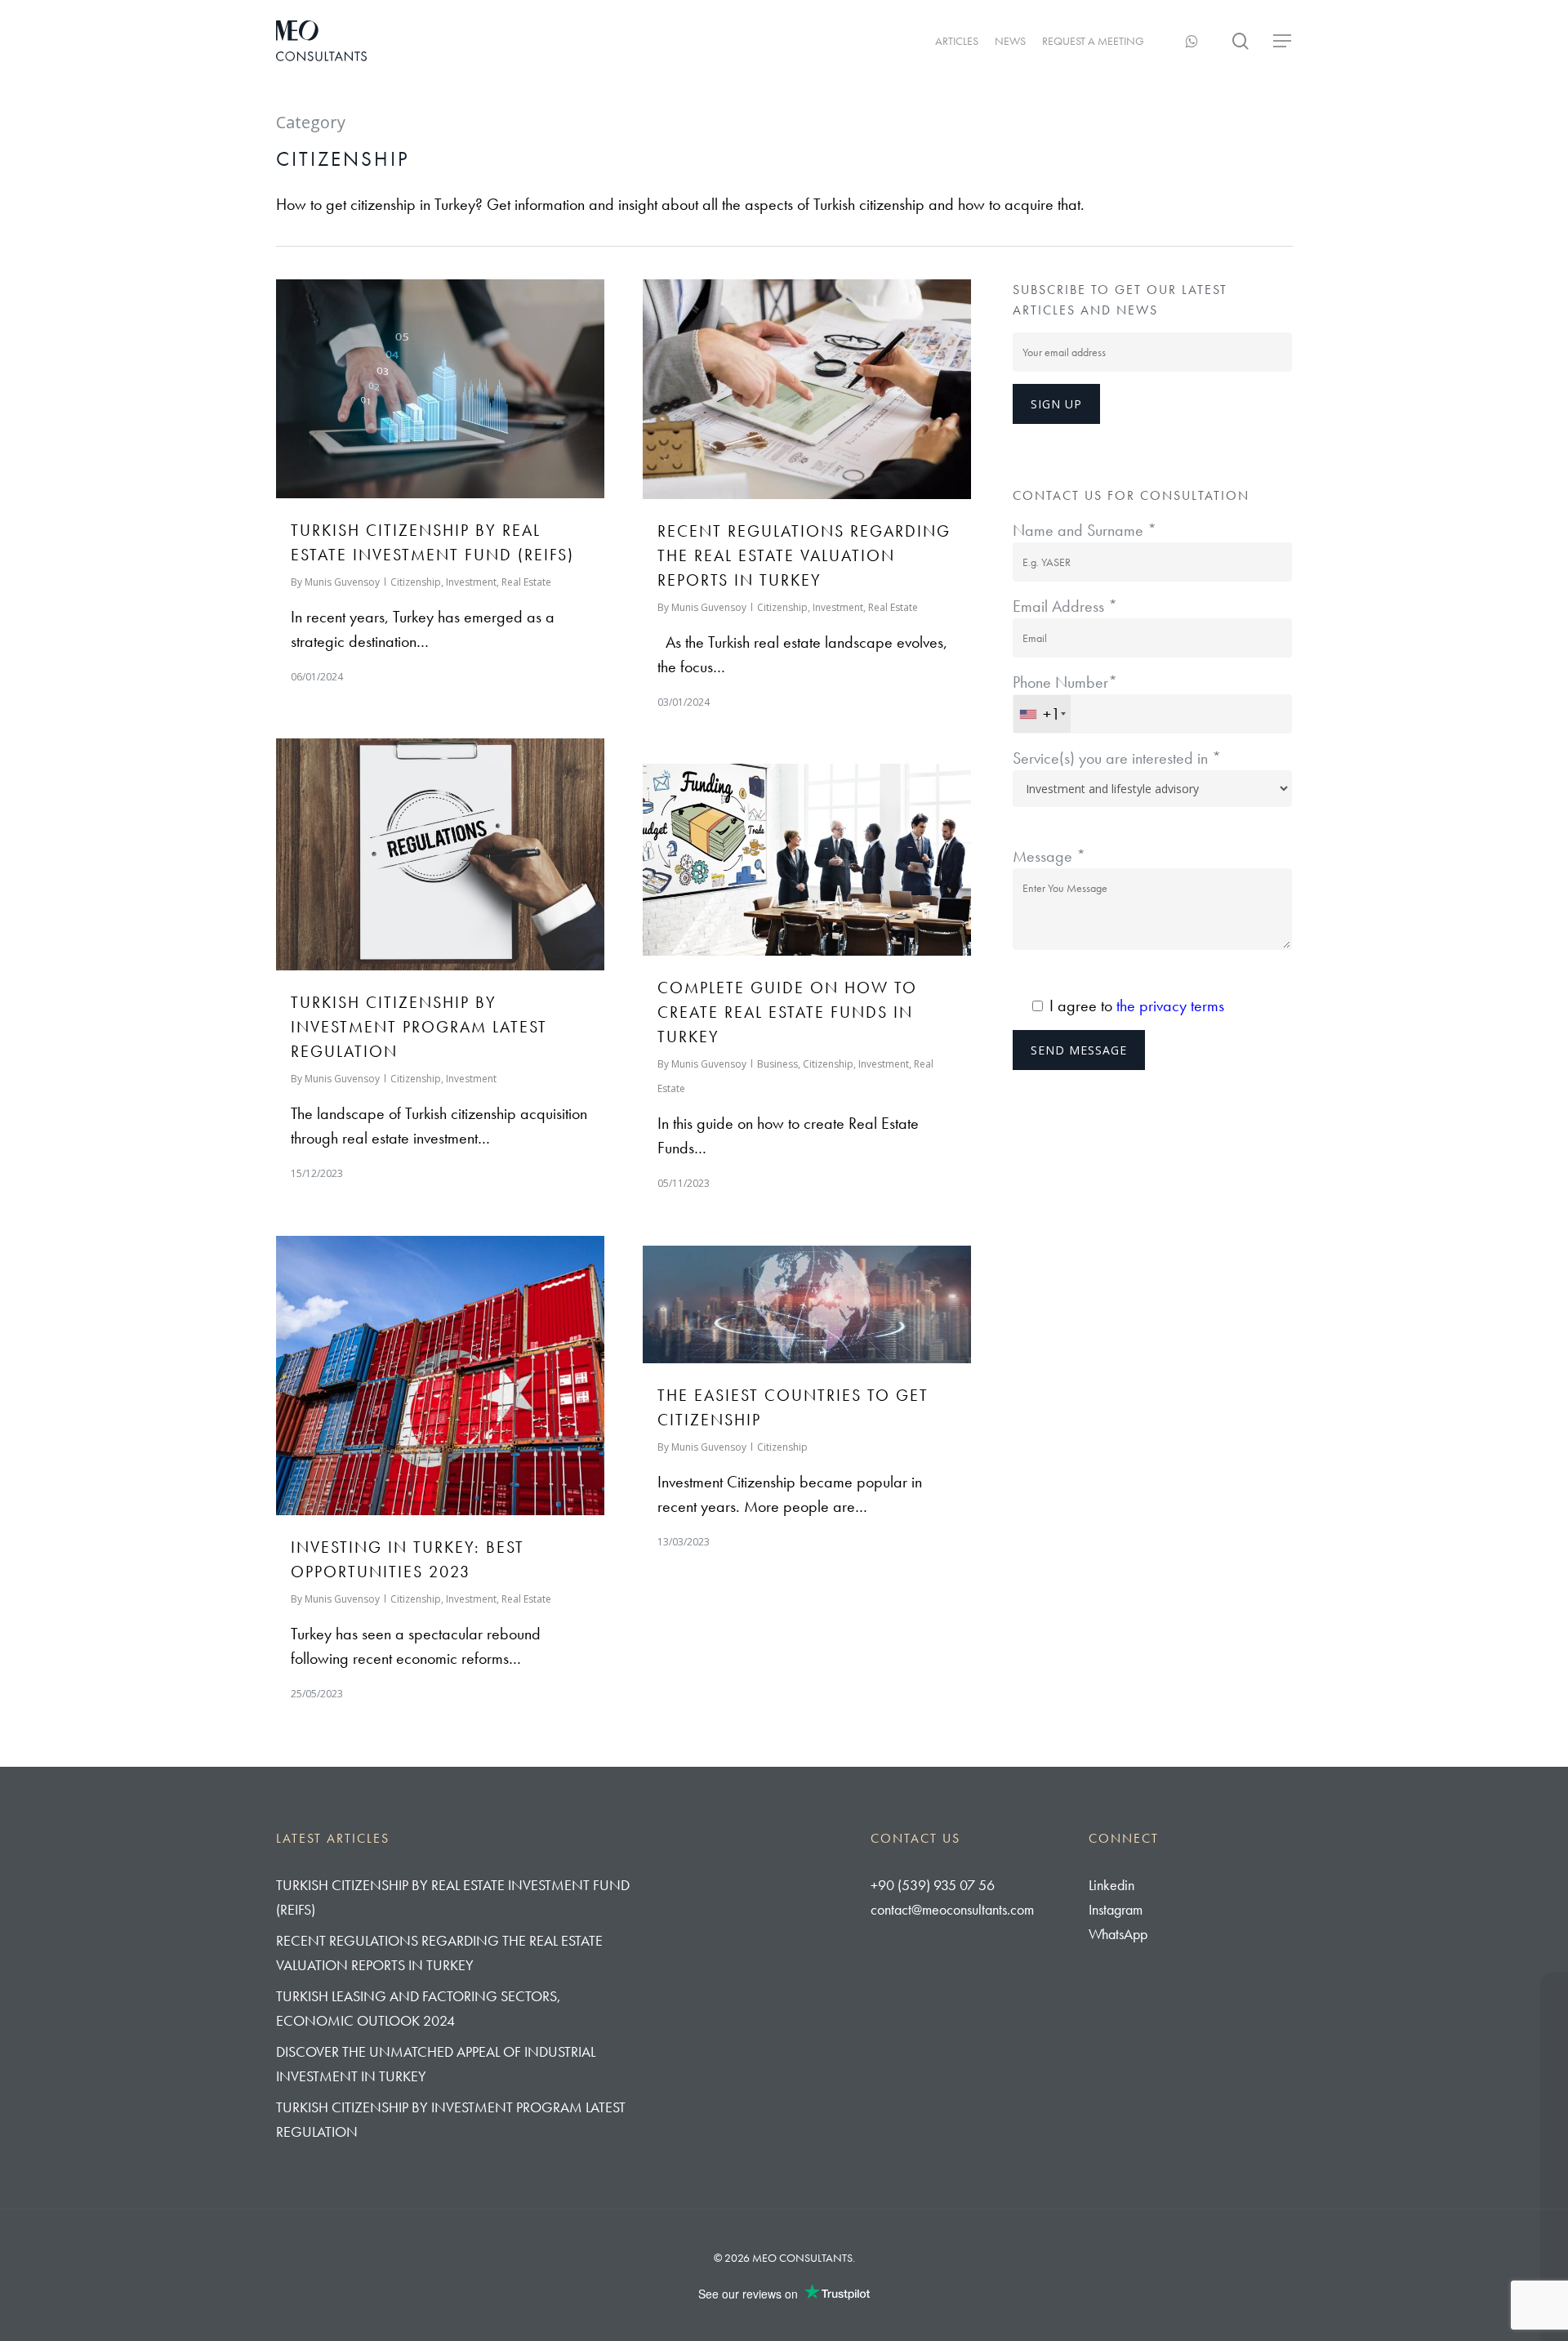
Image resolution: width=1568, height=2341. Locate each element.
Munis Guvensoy (342, 582)
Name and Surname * (1085, 530)
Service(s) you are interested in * (1117, 758)
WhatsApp (1118, 1934)
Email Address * (1065, 606)
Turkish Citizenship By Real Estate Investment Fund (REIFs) (453, 1897)
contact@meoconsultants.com (952, 1909)
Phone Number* (1065, 698)
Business (777, 1064)
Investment (471, 582)
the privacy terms (1170, 1006)
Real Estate (526, 582)
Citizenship (416, 582)
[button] (1283, 41)
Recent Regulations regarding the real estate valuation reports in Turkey (804, 555)
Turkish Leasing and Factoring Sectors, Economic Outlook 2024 (419, 2008)
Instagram (1116, 1909)
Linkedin (1111, 1885)
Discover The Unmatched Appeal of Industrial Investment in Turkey (436, 2064)
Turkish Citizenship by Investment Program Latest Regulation (419, 1027)
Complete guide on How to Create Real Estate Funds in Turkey (787, 1012)
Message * (1049, 856)
